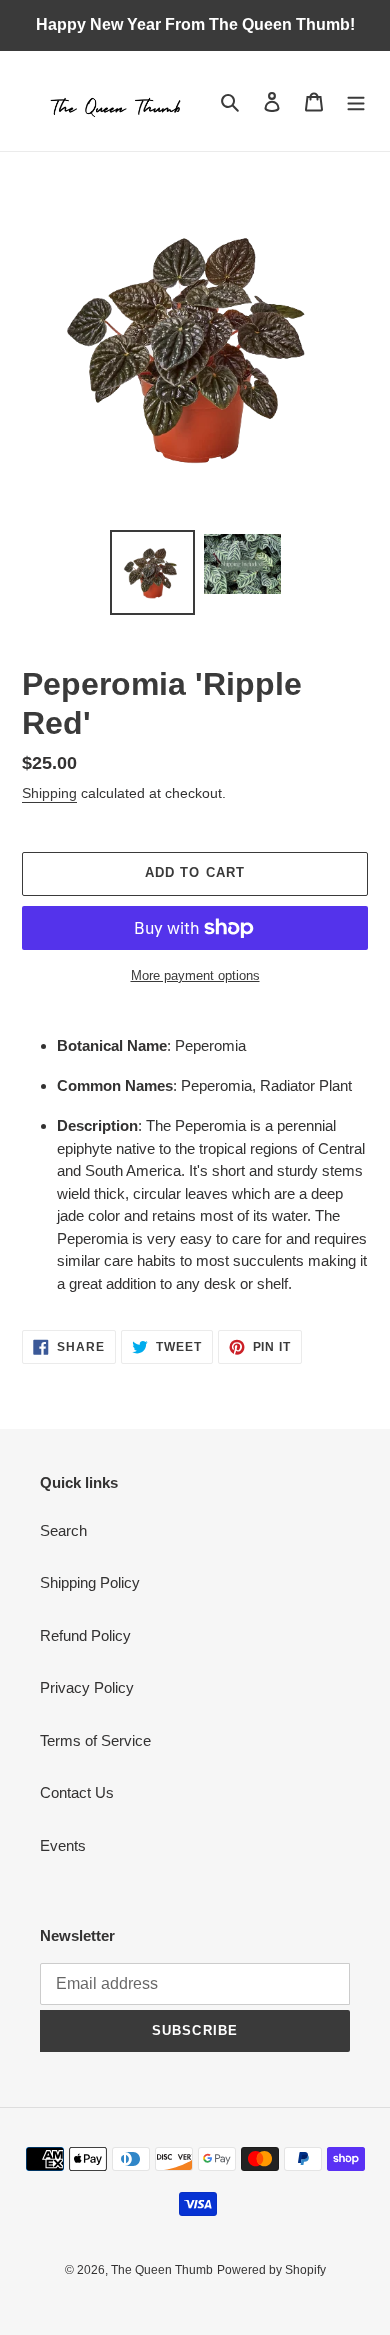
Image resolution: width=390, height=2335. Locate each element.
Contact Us (77, 1792)
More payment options (195, 975)
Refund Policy (85, 1635)
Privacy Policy (87, 1687)
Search (63, 1530)
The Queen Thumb (162, 2270)
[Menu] (356, 101)
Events (63, 1845)
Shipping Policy (90, 1582)
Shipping (49, 793)
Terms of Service (95, 1740)
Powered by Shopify (271, 2270)
